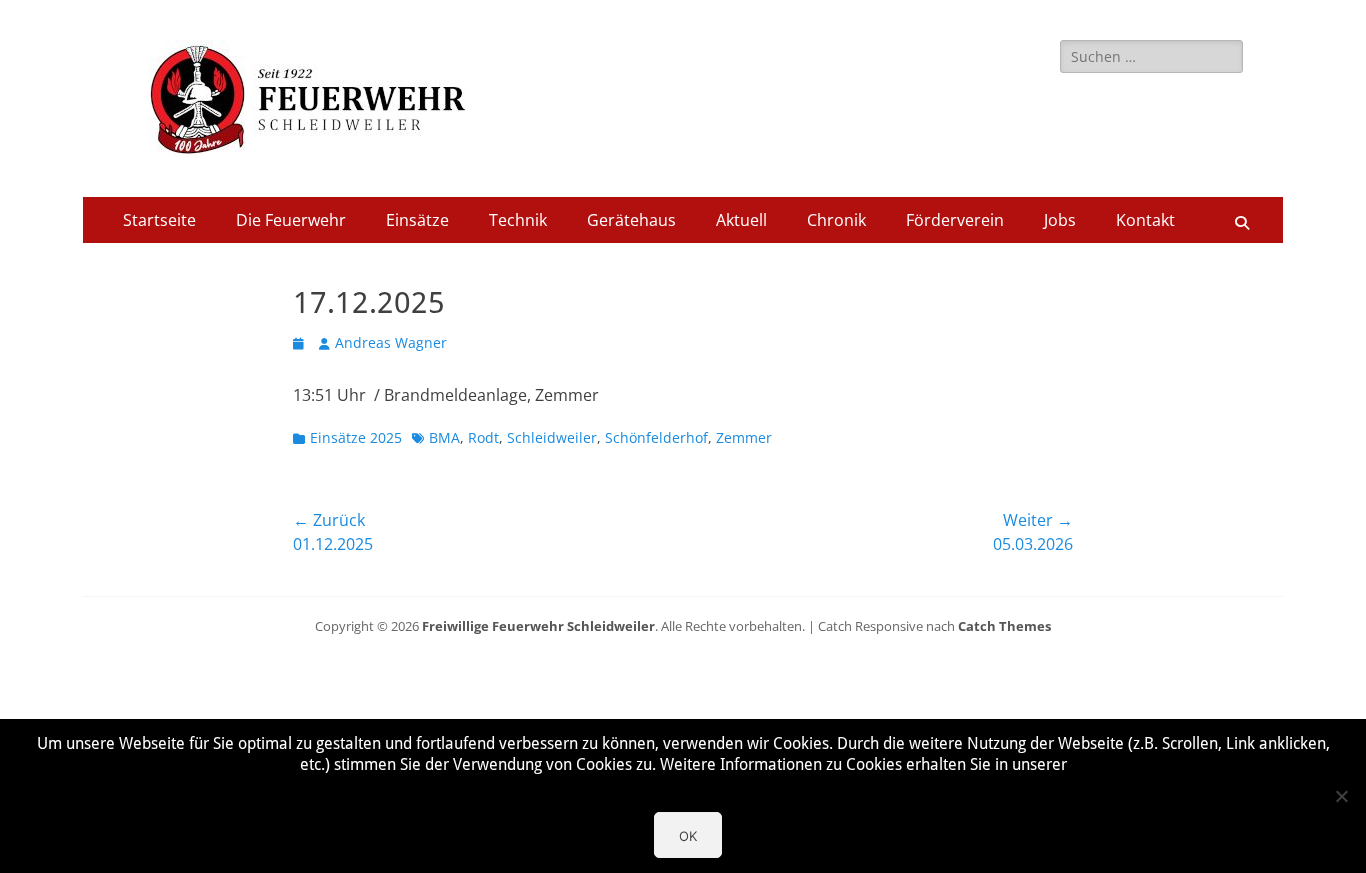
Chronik (836, 220)
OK (688, 836)
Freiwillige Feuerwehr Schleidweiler (538, 626)
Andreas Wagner (391, 342)
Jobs (1060, 220)
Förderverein (955, 220)
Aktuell (741, 220)
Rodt (483, 437)
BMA (444, 437)
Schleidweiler (552, 437)
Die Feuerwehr (291, 220)
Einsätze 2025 (356, 437)
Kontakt (1145, 220)
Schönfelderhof (656, 437)
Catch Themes (1004, 626)
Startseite (159, 220)
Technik (518, 220)
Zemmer (744, 437)
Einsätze (417, 220)
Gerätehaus (631, 220)
